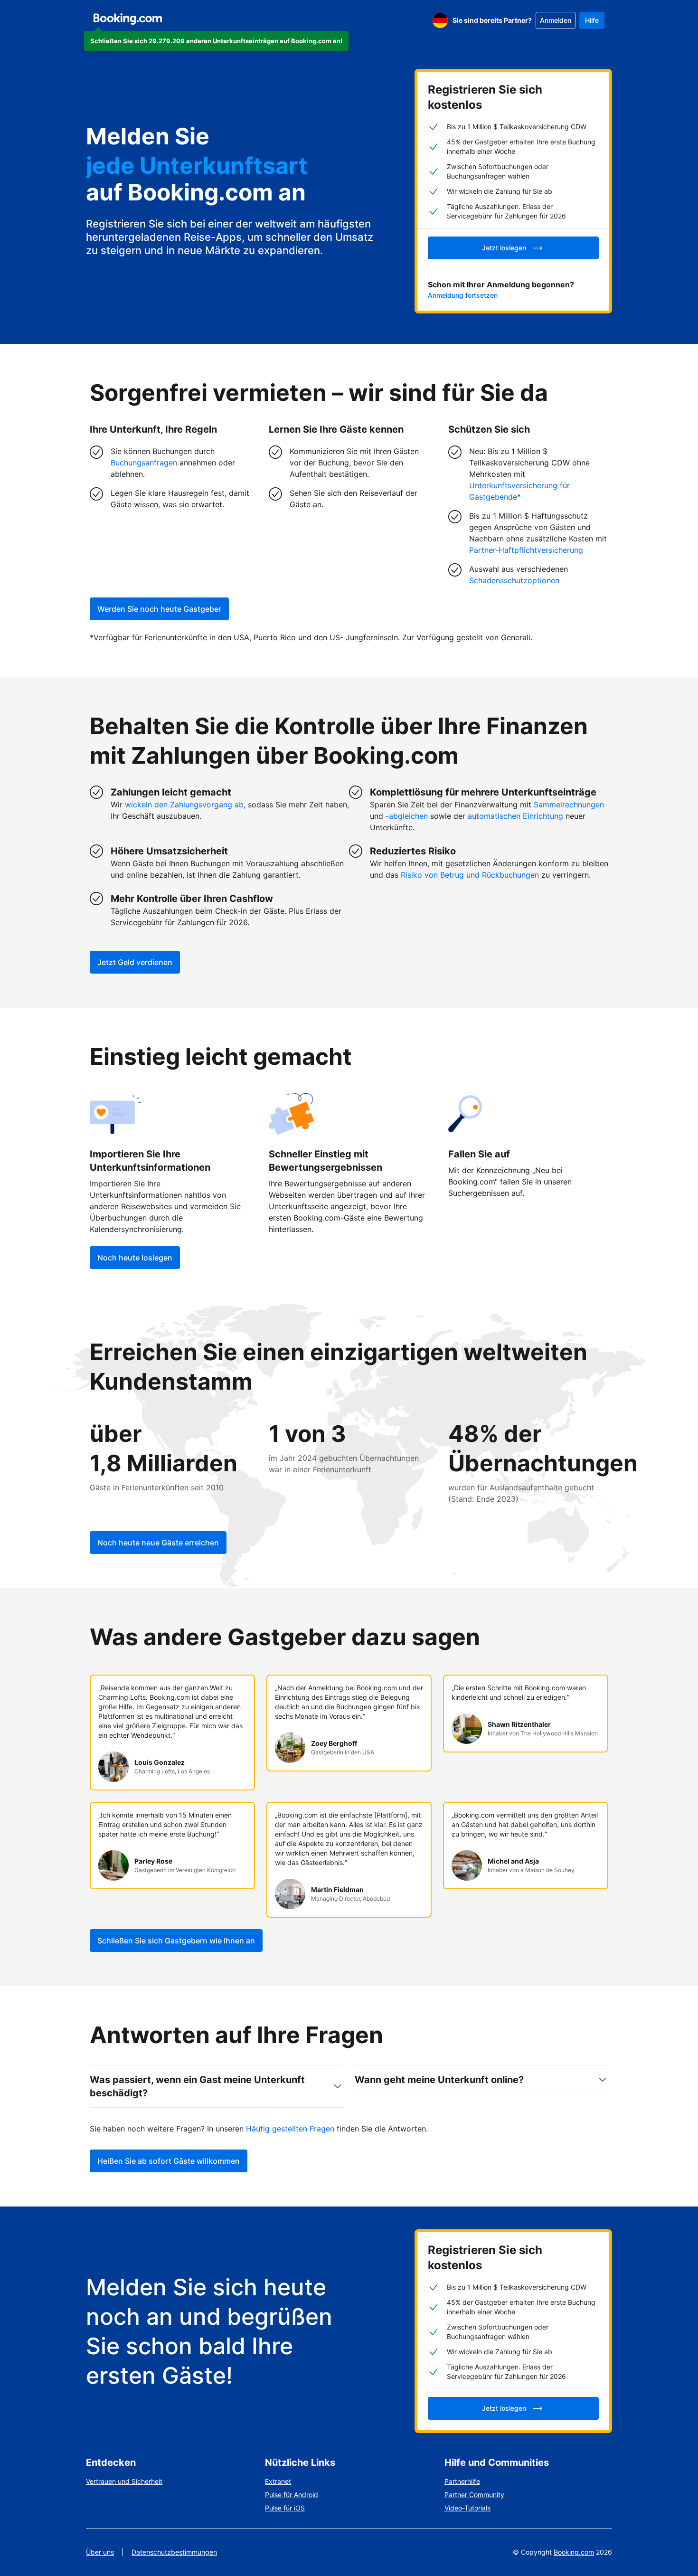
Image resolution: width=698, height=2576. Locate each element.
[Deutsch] (440, 20)
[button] (216, 41)
